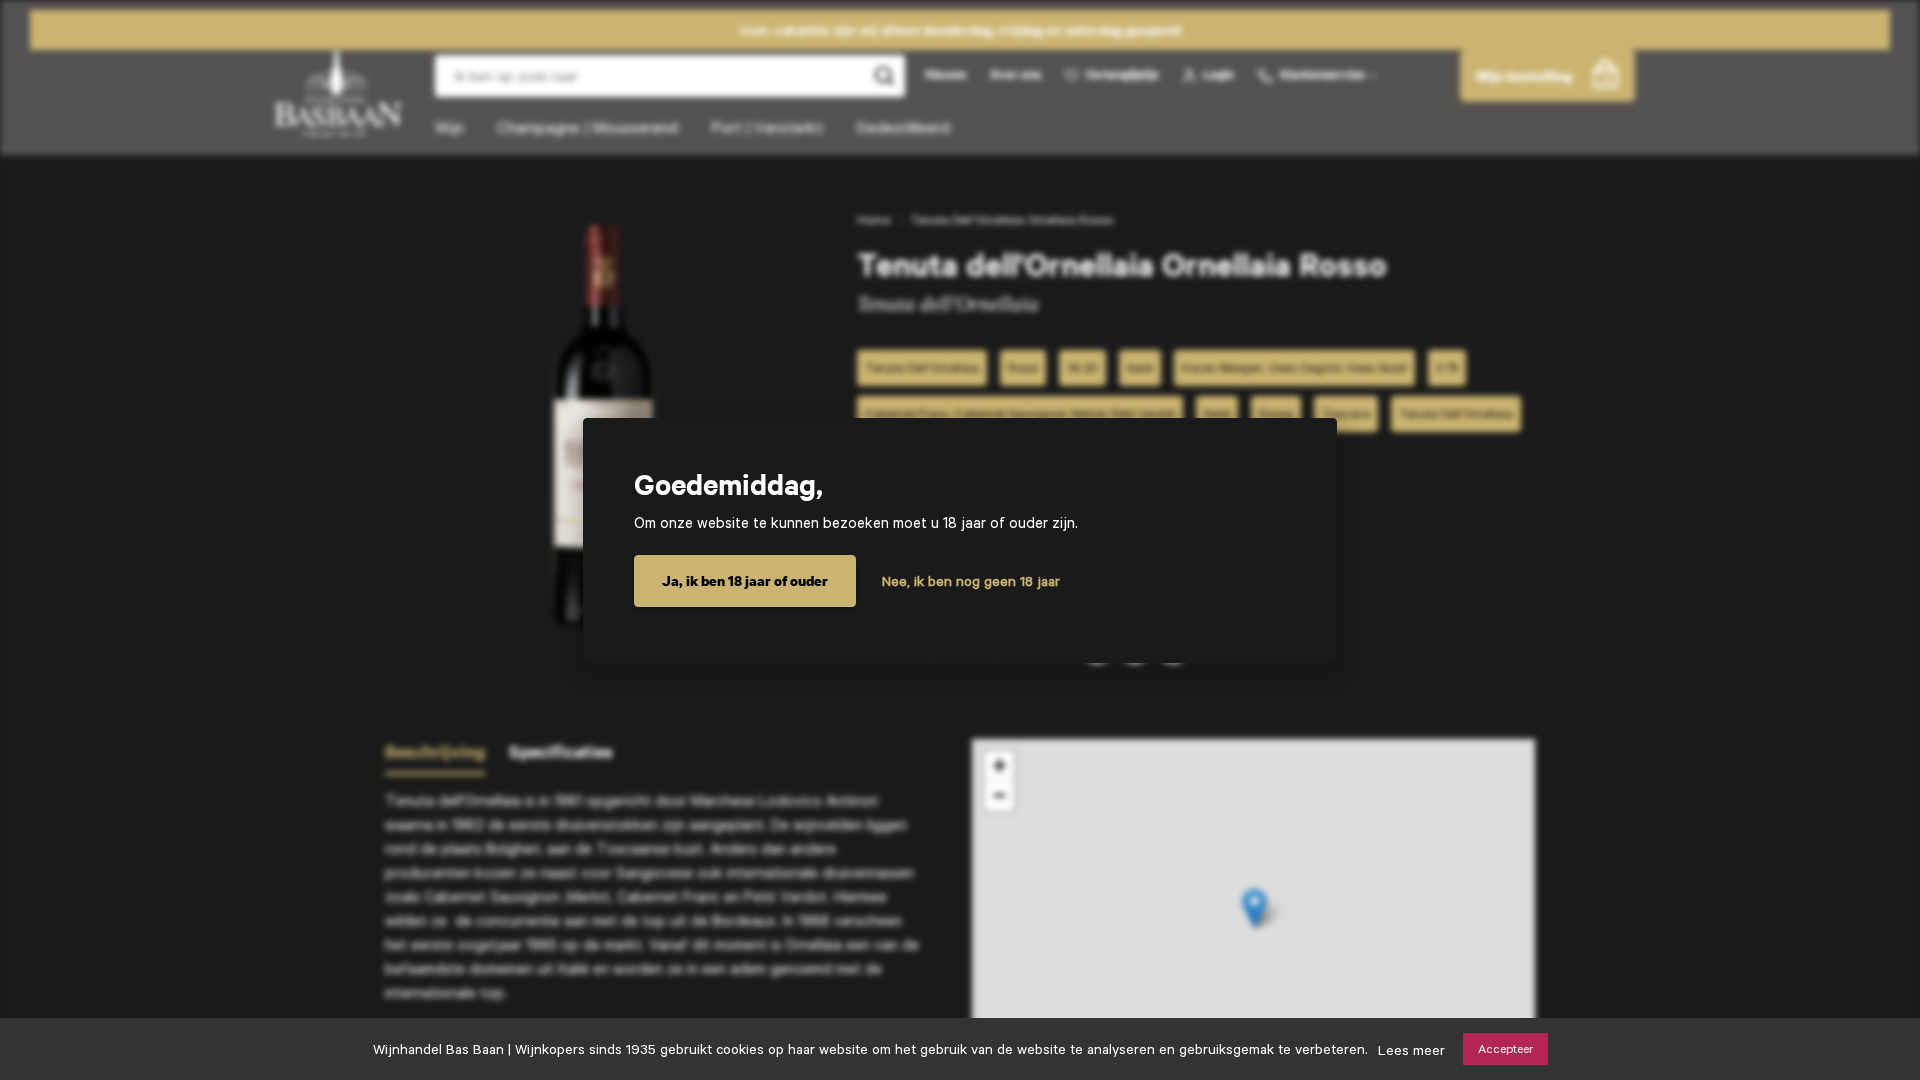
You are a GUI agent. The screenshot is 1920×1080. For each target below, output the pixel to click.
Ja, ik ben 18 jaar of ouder (745, 580)
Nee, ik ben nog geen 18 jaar (971, 581)
